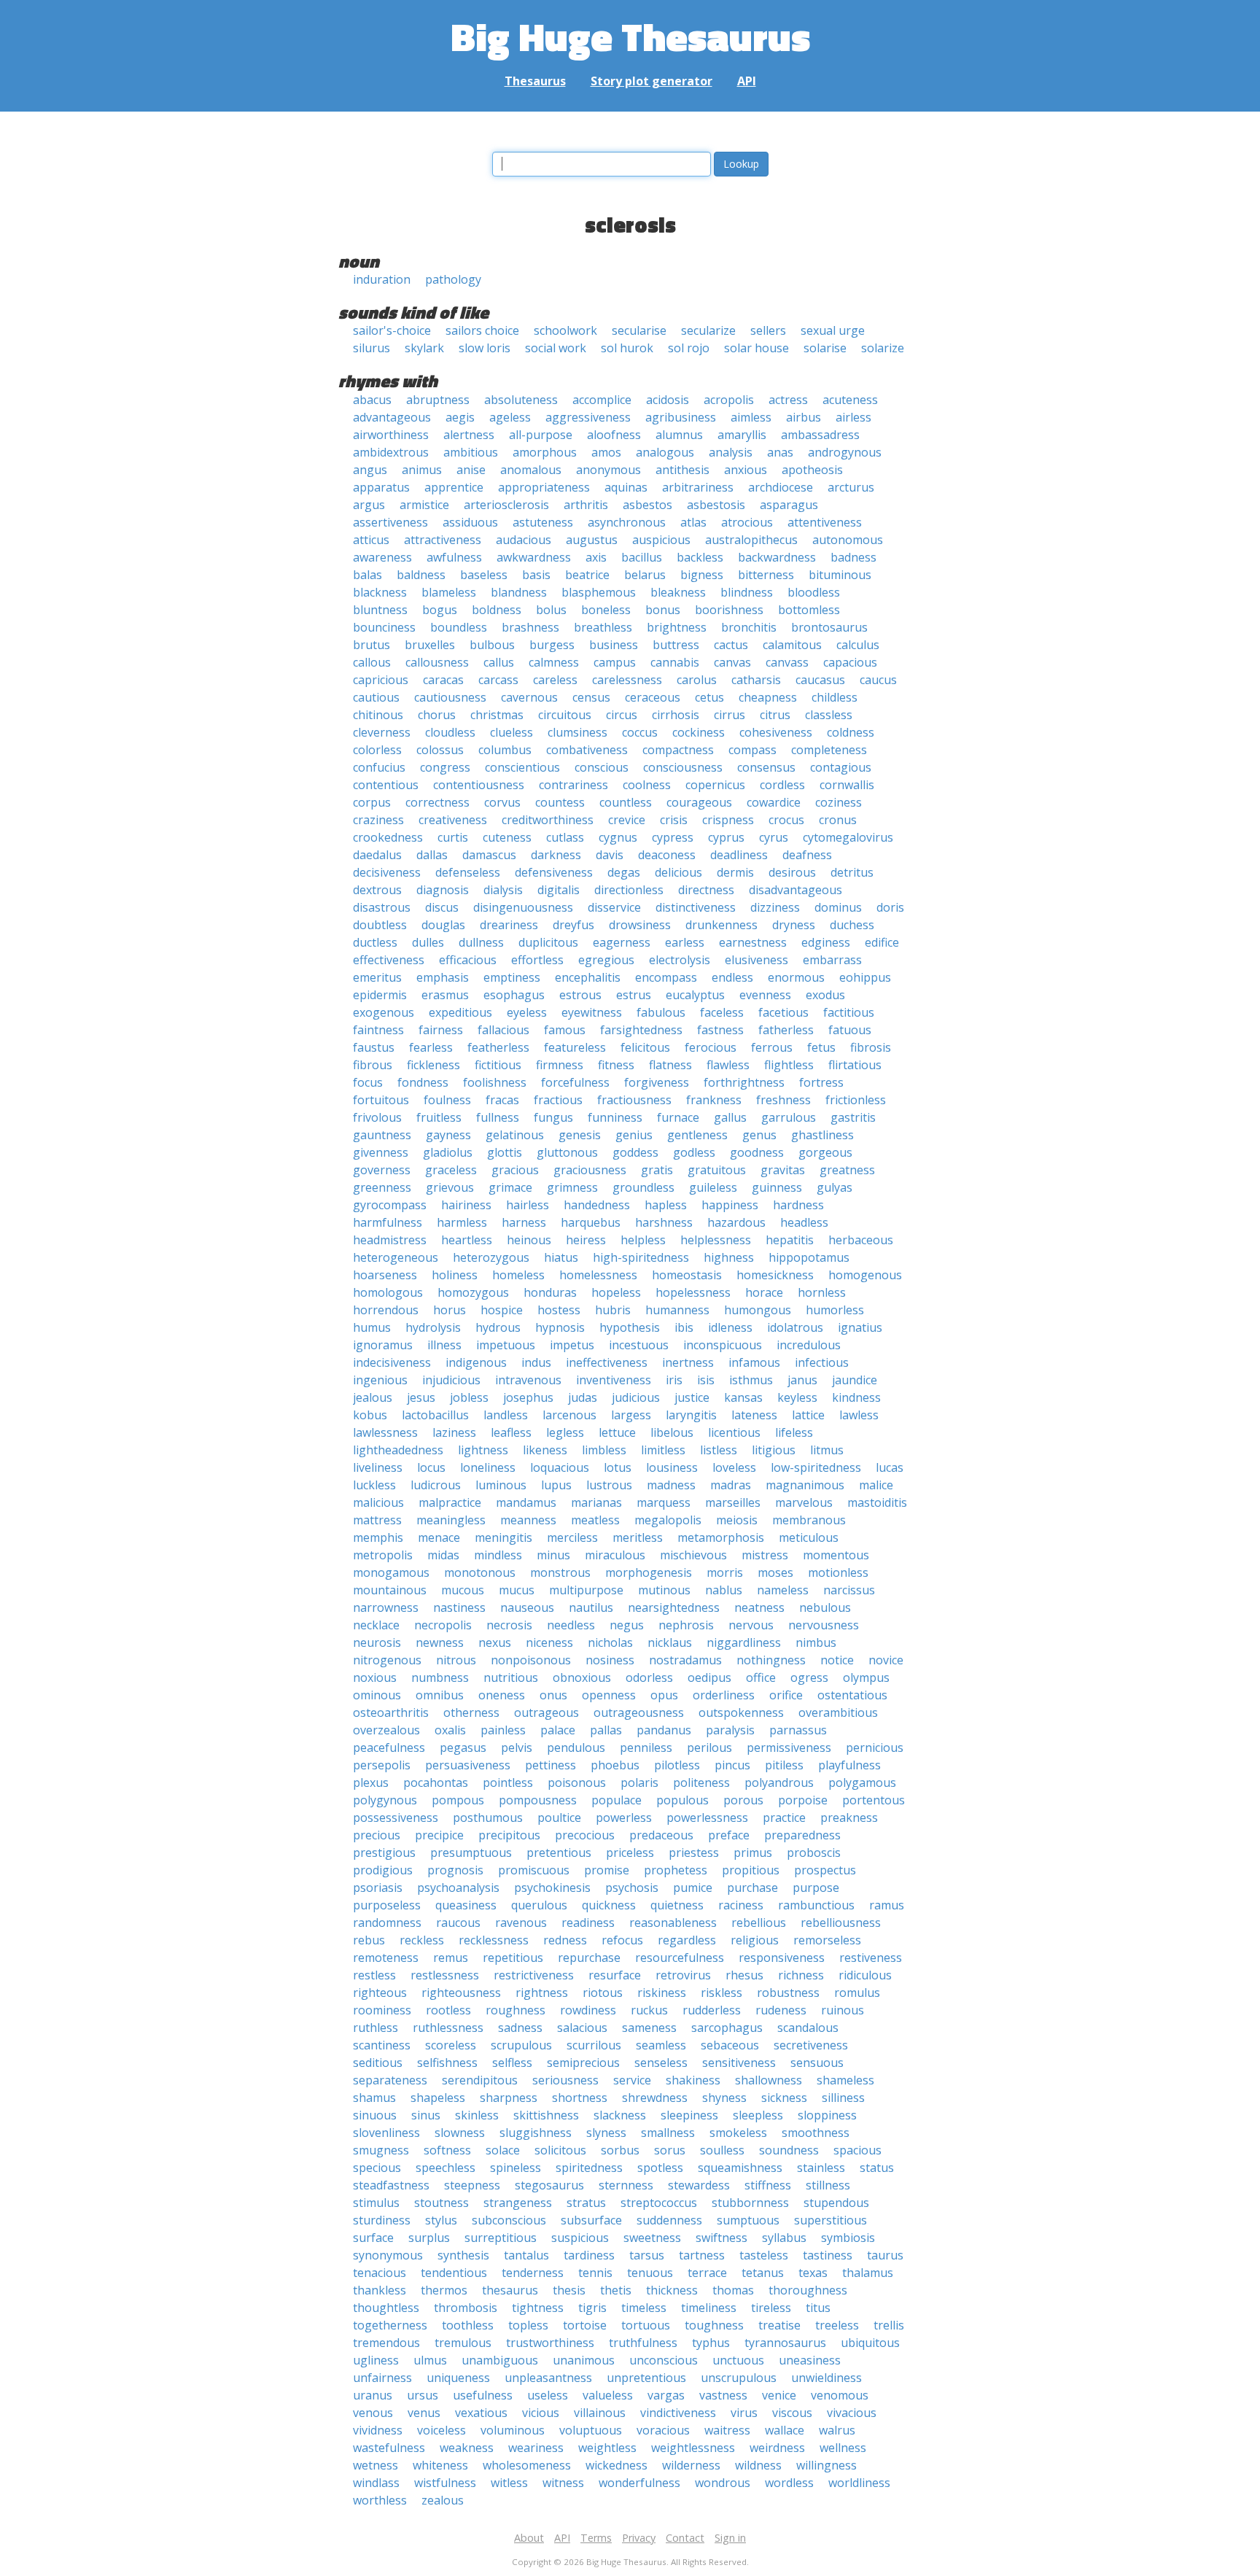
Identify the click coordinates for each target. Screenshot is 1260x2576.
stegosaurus (549, 2185)
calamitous (792, 645)
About (529, 2538)
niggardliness (744, 1642)
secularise (639, 330)
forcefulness (575, 1082)
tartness (702, 2255)
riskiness (662, 1993)
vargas (666, 2395)
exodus (825, 995)
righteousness (461, 1993)
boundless (459, 627)
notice (837, 1660)
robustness (788, 1993)
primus (753, 1853)
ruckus (649, 2010)
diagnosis (443, 890)
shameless (845, 2080)
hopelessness (693, 1292)
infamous (754, 1362)
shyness (724, 2098)
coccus (640, 732)
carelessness (627, 680)
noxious (375, 1677)
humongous (758, 1310)
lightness (483, 1450)
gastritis (853, 1117)
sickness (784, 2098)
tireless (771, 2308)
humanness (677, 1310)
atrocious (747, 522)
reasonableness (673, 1923)
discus (442, 907)
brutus (372, 645)
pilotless (677, 1765)
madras (731, 1485)
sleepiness (689, 2115)
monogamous (391, 1572)
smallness (668, 2133)
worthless (380, 2500)
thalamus (868, 2273)
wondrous (723, 2483)
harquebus (591, 1222)
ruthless (376, 2028)
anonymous (608, 470)
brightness (677, 627)
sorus (670, 2150)
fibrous (373, 1065)
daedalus (377, 855)
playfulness (849, 1765)
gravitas (783, 1170)
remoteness (386, 1958)
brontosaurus (829, 627)
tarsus (647, 2255)
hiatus (561, 1257)
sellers (768, 330)
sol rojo (689, 348)
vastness (723, 2395)
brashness (530, 627)
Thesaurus (535, 81)
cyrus (774, 837)
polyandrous (779, 1782)
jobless (469, 1397)
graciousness (590, 1170)
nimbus (816, 1642)
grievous (450, 1187)
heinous (529, 1240)
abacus (372, 400)
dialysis (503, 890)
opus (664, 1695)
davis (610, 855)
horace (764, 1292)
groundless (643, 1187)
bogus (440, 610)
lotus (618, 1467)
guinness (777, 1187)
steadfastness (391, 2185)
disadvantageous (796, 890)
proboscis (814, 1853)
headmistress (390, 1240)
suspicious (580, 2238)
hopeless (616, 1292)
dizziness (775, 907)
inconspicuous (723, 1345)
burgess (552, 645)
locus (431, 1467)
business (614, 645)
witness (563, 2483)
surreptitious (501, 2238)
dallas (432, 855)
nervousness (824, 1625)
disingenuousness (523, 907)
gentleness (697, 1135)
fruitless (439, 1117)
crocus (786, 820)
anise (471, 470)
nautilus (591, 1607)
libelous (672, 1432)
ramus (887, 1905)
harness (524, 1222)
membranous (809, 1520)
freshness (783, 1100)
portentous (874, 1800)
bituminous (840, 575)
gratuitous (717, 1170)
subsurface (591, 2220)
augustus (592, 540)
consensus (766, 767)
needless (571, 1625)
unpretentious (646, 2378)
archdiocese (781, 487)
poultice (559, 1817)
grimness (572, 1187)
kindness (856, 1397)
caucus (878, 680)
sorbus (620, 2150)
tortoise (585, 2325)
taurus (885, 2255)
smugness (381, 2150)
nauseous (527, 1607)
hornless (822, 1292)
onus (553, 1695)
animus (422, 470)
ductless (375, 942)
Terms (596, 2538)
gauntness (382, 1135)
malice (876, 1485)
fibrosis (871, 1047)
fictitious (498, 1065)
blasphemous (599, 592)
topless (528, 2325)
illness (444, 1345)
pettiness (551, 1765)
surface (373, 2238)
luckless (374, 1485)
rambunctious (816, 1905)
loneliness (488, 1467)
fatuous (850, 1030)
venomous (840, 2395)
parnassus (798, 1730)
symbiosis (848, 2238)
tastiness (828, 2255)
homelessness (598, 1275)
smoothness (816, 2133)
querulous (539, 1905)
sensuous (817, 2063)
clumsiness (577, 732)
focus (368, 1082)
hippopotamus (809, 1257)
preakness (849, 1817)
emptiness (512, 977)
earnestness (753, 942)
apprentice (454, 487)
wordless (789, 2483)
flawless (728, 1065)
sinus (426, 2115)
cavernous (529, 697)
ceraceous (653, 697)
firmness (560, 1065)
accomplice (602, 400)
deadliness (739, 855)
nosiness (610, 1660)
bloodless (814, 592)
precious (377, 1835)
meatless (595, 1520)
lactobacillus (435, 1415)
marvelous (804, 1502)
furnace (678, 1117)
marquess (664, 1502)
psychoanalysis (458, 1888)
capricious (381, 680)
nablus (724, 1590)
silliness (843, 2098)
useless (548, 2395)
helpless (643, 1240)
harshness (664, 1222)
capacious (850, 662)
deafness (807, 855)
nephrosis (686, 1625)
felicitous (645, 1047)
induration (382, 279)
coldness (851, 732)
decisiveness (387, 872)
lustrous (609, 1485)
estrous (580, 995)
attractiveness (443, 540)
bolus (551, 610)
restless (374, 1975)
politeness (701, 1782)
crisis (674, 820)
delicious (678, 872)
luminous (501, 1485)
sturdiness (382, 2220)
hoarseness (385, 1275)
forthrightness (744, 1082)
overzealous (386, 1730)
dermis (735, 872)
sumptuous (748, 2220)
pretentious (559, 1853)
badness (853, 557)
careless (555, 680)
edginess (826, 942)
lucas (890, 1467)
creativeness (453, 820)
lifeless (794, 1432)
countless (626, 802)
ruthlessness (448, 2028)
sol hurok (627, 348)
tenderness (533, 2273)
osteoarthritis (391, 1712)
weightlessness (693, 2448)
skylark (424, 348)
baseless (484, 575)
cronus (838, 820)
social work (556, 348)
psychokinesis (552, 1888)
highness (729, 1257)
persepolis (382, 1765)
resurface (615, 1975)
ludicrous (436, 1485)
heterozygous (491, 1257)
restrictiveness (534, 1975)
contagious (841, 767)
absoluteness (521, 400)
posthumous (488, 1817)
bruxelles (430, 645)
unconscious (664, 2360)
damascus (489, 855)
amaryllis (742, 435)
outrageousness (639, 1712)
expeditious (460, 1012)
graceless (451, 1170)
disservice (614, 907)
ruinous (843, 2010)
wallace (785, 2430)
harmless (462, 1222)
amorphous (545, 452)
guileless (713, 1187)
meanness (528, 1520)
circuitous (565, 715)
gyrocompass (390, 1205)
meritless (638, 1537)
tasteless (764, 2255)
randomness (387, 1923)
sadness (520, 2028)
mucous (463, 1590)
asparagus (789, 505)
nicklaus (670, 1642)
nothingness (771, 1660)
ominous (377, 1695)
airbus (804, 417)
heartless (467, 1240)
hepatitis (790, 1240)
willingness (827, 2465)
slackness (620, 2115)
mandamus (526, 1502)
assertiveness (390, 522)
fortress (821, 1082)
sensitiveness (739, 2063)
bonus (663, 610)
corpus (372, 802)
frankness (714, 1100)
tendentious (454, 2273)
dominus (838, 907)
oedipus (709, 1677)
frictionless (856, 1100)
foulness (447, 1100)
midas (443, 1555)
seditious (378, 2063)
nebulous (825, 1607)
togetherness (390, 2325)
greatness (847, 1170)
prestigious (384, 1853)
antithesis (682, 470)
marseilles (733, 1502)
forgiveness (657, 1082)
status (877, 2168)
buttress (676, 645)
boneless (606, 610)
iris (674, 1380)
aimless (751, 417)
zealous (443, 2500)
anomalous (531, 470)
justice (692, 1397)
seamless (661, 2045)
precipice (439, 1835)
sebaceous (730, 2045)
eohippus (865, 977)
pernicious (875, 1747)
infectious (822, 1362)
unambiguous (500, 2360)
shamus (374, 2098)
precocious (585, 1835)
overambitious (838, 1712)
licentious (734, 1432)
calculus (858, 645)
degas (624, 872)
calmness (554, 662)
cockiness (699, 732)
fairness (441, 1030)
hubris (613, 1310)
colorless (377, 750)
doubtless (380, 925)
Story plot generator (652, 81)
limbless (604, 1450)
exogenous (384, 1012)
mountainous (390, 1590)
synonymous (388, 2255)
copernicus (715, 785)
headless (804, 1222)
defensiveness (554, 872)
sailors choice (482, 330)
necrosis (509, 1625)
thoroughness (808, 2290)
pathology (453, 279)
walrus (837, 2430)
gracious (515, 1170)
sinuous (375, 2115)
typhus (711, 2343)
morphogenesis (649, 1572)
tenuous (650, 2273)
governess (382, 1170)
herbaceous (861, 1240)
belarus (645, 575)
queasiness (466, 1905)
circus (622, 715)
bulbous (492, 645)
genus (759, 1135)
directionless (629, 890)
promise (607, 1870)
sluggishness (536, 2133)
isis (706, 1380)
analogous (665, 452)
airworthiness (391, 435)
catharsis (756, 680)
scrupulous (521, 2045)
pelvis (517, 1747)
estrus (634, 995)
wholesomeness (527, 2465)
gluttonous (567, 1152)
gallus (730, 1117)
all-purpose (541, 435)
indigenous (476, 1362)
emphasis (443, 977)
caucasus (820, 680)
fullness (498, 1117)
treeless (837, 2325)
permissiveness (789, 1747)
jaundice (855, 1380)
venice (779, 2395)
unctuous (738, 2360)
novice (886, 1660)
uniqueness (458, 2378)
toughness (714, 2325)
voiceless (442, 2430)
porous (743, 1800)
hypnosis (560, 1327)
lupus (556, 1485)
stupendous (836, 2203)
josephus (528, 1397)
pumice (693, 1888)
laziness (454, 1432)
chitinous (378, 715)
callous (372, 662)
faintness (378, 1030)
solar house (757, 348)
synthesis (463, 2255)
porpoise (803, 1800)
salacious (582, 2028)
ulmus (430, 2360)
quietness (677, 1905)
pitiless (784, 1765)
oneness (502, 1695)
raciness (741, 1905)
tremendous (386, 2343)
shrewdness (655, 2098)
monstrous (560, 1572)
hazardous (736, 1222)
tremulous (463, 2343)
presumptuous (471, 1853)
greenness (382, 1187)
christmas (497, 715)
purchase (752, 1888)
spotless (660, 2168)
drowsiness (640, 925)
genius (634, 1135)
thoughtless (386, 2308)
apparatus (381, 487)
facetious (783, 1012)
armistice (424, 505)
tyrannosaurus (785, 2343)
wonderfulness (639, 2483)
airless (853, 417)
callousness (437, 662)
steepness (472, 2185)
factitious (849, 1012)
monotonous (480, 1572)
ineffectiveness (607, 1362)
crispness (728, 820)
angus (370, 470)
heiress (586, 1240)
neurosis (377, 1642)
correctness (437, 802)
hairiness (466, 1205)
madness (671, 1485)
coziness (839, 802)
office (761, 1677)
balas (367, 575)
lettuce (617, 1432)
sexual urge (833, 330)
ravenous (521, 1923)
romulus (857, 1993)
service (632, 2080)
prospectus (825, 1870)
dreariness (509, 925)
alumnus (679, 435)
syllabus (784, 2238)
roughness (516, 2010)
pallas (606, 1730)
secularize (708, 330)
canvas (732, 662)
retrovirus (683, 1975)
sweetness (652, 2238)
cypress (673, 837)
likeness (545, 1450)
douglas (443, 925)
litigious (774, 1450)
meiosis (737, 1520)
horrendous (386, 1310)
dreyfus (573, 925)
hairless (528, 1205)
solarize (883, 348)
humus (372, 1327)
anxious (746, 470)
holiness (455, 1275)
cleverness (382, 732)
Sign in (730, 2538)
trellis (889, 2325)
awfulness (454, 557)
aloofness (614, 435)
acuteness (850, 400)
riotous (603, 1993)
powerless (624, 1817)
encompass (666, 977)
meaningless (451, 1520)
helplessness (716, 1240)
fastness (720, 1030)
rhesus (744, 1975)
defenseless (468, 872)
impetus (572, 1345)
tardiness (589, 2255)
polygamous (862, 1782)
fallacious (503, 1030)
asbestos (647, 505)
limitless (663, 1450)
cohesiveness (776, 732)
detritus (852, 872)
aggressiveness (588, 417)
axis (596, 557)
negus (627, 1625)
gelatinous (515, 1135)
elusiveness (757, 960)
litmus (827, 1450)
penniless (646, 1747)
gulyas (835, 1187)
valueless (608, 2395)
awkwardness (534, 557)
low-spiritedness (816, 1467)
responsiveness (782, 1958)
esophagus (514, 995)
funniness (615, 1117)
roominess (382, 2010)
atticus (371, 540)
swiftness (722, 2238)
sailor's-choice (392, 330)
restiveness (871, 1958)
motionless (838, 1572)
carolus (697, 680)
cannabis (675, 662)
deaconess (667, 855)
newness (440, 1642)
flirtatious (855, 1065)
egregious (606, 960)
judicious (636, 1397)
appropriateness (544, 487)
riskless (722, 1993)
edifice (882, 942)
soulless (722, 2150)
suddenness (669, 2220)
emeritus (377, 977)
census (591, 697)
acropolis (729, 400)
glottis (505, 1152)
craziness (378, 820)
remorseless (827, 1940)
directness (706, 890)
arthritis (586, 505)
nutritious (511, 1677)
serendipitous (480, 2080)
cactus (731, 645)
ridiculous (865, 1975)
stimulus (376, 2203)
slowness (460, 2133)
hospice (502, 1310)
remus (451, 1958)
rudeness (781, 2010)
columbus (505, 750)
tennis (595, 2273)
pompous (458, 1800)
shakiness (693, 2080)
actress (788, 400)
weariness (536, 2448)
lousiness (672, 1467)
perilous (709, 1747)
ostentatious (852, 1695)
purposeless (387, 1905)
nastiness (459, 1607)
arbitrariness (698, 487)
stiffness (768, 2185)
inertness (688, 1362)
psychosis (632, 1888)
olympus (866, 1677)
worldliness (859, 2483)
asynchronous (627, 522)
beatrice (587, 575)
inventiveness (614, 1380)
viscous (792, 2413)
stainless (821, 2168)
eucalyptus (695, 995)
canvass (787, 662)
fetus (821, 1047)
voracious (663, 2430)
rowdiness (588, 2010)
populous (682, 1800)
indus (536, 1362)
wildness (758, 2465)
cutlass (565, 837)
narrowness (386, 1607)
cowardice (774, 802)
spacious (857, 2150)
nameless (783, 1590)
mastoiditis (877, 1502)
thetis (616, 2290)
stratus (586, 2203)
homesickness (775, 1275)
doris (890, 907)
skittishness (546, 2115)
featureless (575, 1047)
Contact (685, 2538)
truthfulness (643, 2343)
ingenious (380, 1380)
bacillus (642, 557)
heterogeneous (396, 1257)
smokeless (738, 2133)
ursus (423, 2395)
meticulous (809, 1537)
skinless (477, 2115)
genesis (580, 1135)
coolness (647, 785)
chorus (437, 715)
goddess (635, 1152)
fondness (423, 1082)
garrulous (789, 1117)
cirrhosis (676, 715)
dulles (428, 942)
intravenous (528, 1380)
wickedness (617, 2465)
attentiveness (825, 522)
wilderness (691, 2465)
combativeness (587, 750)
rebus (369, 1940)
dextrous (377, 890)
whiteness (440, 2465)
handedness (597, 1205)
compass (752, 750)
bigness (702, 575)
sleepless (758, 2115)
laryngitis (691, 1415)
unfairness (382, 2378)
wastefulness (389, 2448)
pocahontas (436, 1782)
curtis (453, 837)
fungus (553, 1117)
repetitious (513, 1958)
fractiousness (634, 1100)
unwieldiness (827, 2378)
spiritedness (589, 2168)
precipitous (509, 1835)
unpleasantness (548, 2378)
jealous (373, 1397)
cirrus (730, 715)
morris (725, 1572)
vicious (541, 2413)
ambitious (471, 452)
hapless (666, 1205)
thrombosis (466, 2308)
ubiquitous (870, 2343)
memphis (378, 1537)
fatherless (786, 1030)
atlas (693, 522)
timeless (644, 2308)
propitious (751, 1870)
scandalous (808, 2028)
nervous (751, 1625)
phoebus (615, 1765)
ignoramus (383, 1345)
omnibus (440, 1695)
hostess (559, 1310)
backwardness (777, 557)
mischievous (693, 1555)
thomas (733, 2290)
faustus (374, 1047)
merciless (572, 1537)
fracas (502, 1100)
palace (558, 1730)
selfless (512, 2063)
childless (835, 697)
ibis (684, 1327)
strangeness (518, 2203)
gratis (657, 1170)
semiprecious (583, 2063)
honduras (550, 1292)
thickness (672, 2290)
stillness (828, 2185)
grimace (510, 1187)
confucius (379, 767)
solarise (825, 348)
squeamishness (740, 2168)
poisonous (577, 1782)
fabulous (661, 1012)
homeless (518, 1275)
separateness (390, 2080)
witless (509, 2483)
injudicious (451, 1380)
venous (373, 2413)
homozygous (473, 1292)
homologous (388, 1292)
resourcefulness (680, 1958)
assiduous (470, 522)
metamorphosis (721, 1537)
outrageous (547, 1712)
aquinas (626, 487)
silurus (372, 348)
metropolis (383, 1555)
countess (560, 802)
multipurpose (586, 1590)
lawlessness (385, 1432)
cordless (782, 785)
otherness (471, 1712)
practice (784, 1817)
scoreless (451, 2045)
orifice (786, 1695)
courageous (699, 802)
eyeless (527, 1012)
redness (565, 1940)
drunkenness (722, 925)
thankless (380, 2290)
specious (377, 2168)
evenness (765, 995)
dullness (481, 942)
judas (583, 1397)
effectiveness (389, 960)
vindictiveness (678, 2413)
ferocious (711, 1047)
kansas (743, 1397)
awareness (382, 557)
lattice (808, 1415)
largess (631, 1415)
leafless (511, 1432)
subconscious (509, 2220)
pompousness (538, 1800)
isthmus (751, 1380)
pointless (508, 1782)
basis (536, 575)
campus (615, 662)
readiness (588, 1923)
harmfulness (388, 1222)
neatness (759, 1607)
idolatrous (795, 1327)
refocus (622, 1940)
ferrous (772, 1047)
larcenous (569, 1415)
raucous (458, 1923)
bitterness (766, 575)
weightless (607, 2448)
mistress (765, 1555)
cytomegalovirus (848, 837)
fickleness (433, 1065)
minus (553, 1555)
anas (780, 452)
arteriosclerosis (506, 505)
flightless (789, 1065)
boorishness (729, 610)
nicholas (610, 1642)
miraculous (615, 1555)
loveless (734, 1467)
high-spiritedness (641, 1257)
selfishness (447, 2063)
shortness (580, 2098)
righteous (380, 1993)
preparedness (802, 1835)
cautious (376, 697)
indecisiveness (392, 1362)
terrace (707, 2273)
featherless (498, 1047)
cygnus (618, 837)
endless (732, 977)
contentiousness (479, 785)
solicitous (560, 2150)
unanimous (584, 2360)
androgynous (845, 452)
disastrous (382, 907)
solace (503, 2150)
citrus (775, 715)
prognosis (455, 1870)
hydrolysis (433, 1327)
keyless (797, 1397)
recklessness (494, 1940)
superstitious (831, 2220)
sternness (626, 2185)
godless (694, 1152)
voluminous (513, 2430)
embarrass (832, 960)
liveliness (378, 1467)
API (747, 81)
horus (450, 1310)
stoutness (442, 2203)
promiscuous (534, 1870)
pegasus (463, 1747)
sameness (649, 2028)
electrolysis (680, 960)
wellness (843, 2448)
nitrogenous (387, 1660)
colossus (440, 750)
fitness (616, 1065)
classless (829, 715)
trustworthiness (550, 2343)
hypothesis (630, 1327)
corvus (502, 802)
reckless (422, 1940)
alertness (469, 435)
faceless (722, 1012)
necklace (376, 1625)
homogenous (865, 1275)
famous (565, 1030)
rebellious (759, 1923)
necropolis (443, 1625)
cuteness (507, 837)
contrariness (573, 785)
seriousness (565, 2080)
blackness (380, 592)
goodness (757, 1152)
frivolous (377, 1117)
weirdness (777, 2448)
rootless (448, 2010)
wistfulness (445, 2483)
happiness (730, 1205)
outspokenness (741, 1712)
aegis (460, 417)
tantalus (526, 2255)
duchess (852, 925)
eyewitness (592, 1012)
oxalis (450, 1730)
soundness (789, 2150)
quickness (609, 1905)
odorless (649, 1677)
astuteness (543, 522)
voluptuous (591, 2430)
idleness (730, 1327)
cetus (709, 697)
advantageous (392, 417)
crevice (627, 820)
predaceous (661, 1835)
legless (565, 1432)
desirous (792, 872)
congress (445, 767)
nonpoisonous (531, 1660)
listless (719, 1450)
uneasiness (810, 2360)
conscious (602, 767)
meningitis (503, 1537)
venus (424, 2413)
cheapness (768, 697)
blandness (519, 592)
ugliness (376, 2360)
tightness (538, 2308)
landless (506, 1415)
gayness (448, 1135)
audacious (524, 540)
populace (617, 1800)
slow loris (485, 348)
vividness (378, 2430)
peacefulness (389, 1747)
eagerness (622, 942)
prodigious (383, 1870)
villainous (600, 2413)
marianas (596, 1502)
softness (447, 2150)
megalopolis (668, 1520)
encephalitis (588, 977)
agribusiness (681, 417)
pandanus (664, 1730)
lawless (859, 1415)
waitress (727, 2430)
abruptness (438, 400)
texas (813, 2273)
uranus (373, 2395)
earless (685, 942)
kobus (370, 1415)
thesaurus (510, 2290)
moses (775, 1572)
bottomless (809, 610)
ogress (809, 1677)
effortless (537, 960)
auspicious (661, 540)
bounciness (384, 627)
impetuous (506, 1345)
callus (499, 662)
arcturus (851, 487)
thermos (444, 2290)
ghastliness (822, 1135)
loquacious (560, 1467)
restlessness (445, 1975)
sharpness (509, 2098)
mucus (517, 1590)
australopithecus (751, 540)
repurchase (589, 1958)
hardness (798, 1205)
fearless (431, 1047)
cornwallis (847, 785)
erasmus (445, 995)
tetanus (763, 2273)
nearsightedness (674, 1607)
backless (700, 557)
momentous (836, 1555)
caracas (443, 680)
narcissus (849, 1590)
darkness (556, 855)
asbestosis (716, 505)
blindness (747, 592)
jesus (421, 1397)
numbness (440, 1677)
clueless (512, 732)
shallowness (769, 2080)
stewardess (699, 2185)
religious (755, 1940)
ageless (510, 417)
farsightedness (641, 1030)
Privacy (639, 2538)
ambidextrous (391, 452)
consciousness (683, 767)
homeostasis (687, 1275)
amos (606, 452)
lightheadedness (398, 1450)
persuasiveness (468, 1765)
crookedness (388, 837)
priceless (630, 1853)
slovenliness (386, 2133)
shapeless (438, 2098)
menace (439, 1537)
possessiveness (396, 1817)
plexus (371, 1782)
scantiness (382, 2045)
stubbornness (750, 2203)
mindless (498, 1555)
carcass (498, 680)
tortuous (646, 2325)
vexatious (481, 2413)
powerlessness (707, 1817)
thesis (569, 2290)
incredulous (809, 1345)
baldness (421, 575)
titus (818, 2308)
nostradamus (685, 1660)
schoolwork (565, 330)
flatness (670, 1065)
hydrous (498, 1327)
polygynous (385, 1800)
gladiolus (448, 1152)
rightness (542, 1993)
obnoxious (582, 1677)
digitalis (559, 890)
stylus (441, 2220)
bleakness (678, 592)
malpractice (450, 1502)
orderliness (724, 1695)
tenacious (380, 2273)
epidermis (380, 995)
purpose (816, 1888)
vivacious (852, 2413)
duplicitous (548, 942)
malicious (378, 1502)
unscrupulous (739, 2378)
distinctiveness (696, 907)
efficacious (468, 960)
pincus (732, 1765)
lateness (754, 1415)
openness (609, 1695)
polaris (639, 1782)
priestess (694, 1853)
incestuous (639, 1345)
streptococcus (659, 2203)
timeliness (709, 2308)
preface (729, 1835)
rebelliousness (841, 1923)
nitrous (456, 1660)
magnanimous (805, 1485)
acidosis (668, 400)
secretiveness (811, 2045)
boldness (497, 610)
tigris (592, 2308)
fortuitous (381, 1100)
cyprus (726, 837)
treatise (779, 2325)
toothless (468, 2325)
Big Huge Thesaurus (630, 36)
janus (802, 1380)
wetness (376, 2465)
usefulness (483, 2395)
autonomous (848, 540)
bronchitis (749, 627)
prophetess (676, 1870)
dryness (794, 925)
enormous (796, 977)
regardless (687, 1940)
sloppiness (827, 2115)
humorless (835, 1310)
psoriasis (378, 1888)
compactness (678, 750)
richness (801, 1975)
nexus (495, 1642)
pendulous (576, 1747)
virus (744, 2413)
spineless (516, 2168)
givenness (381, 1152)
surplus (429, 2238)
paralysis (730, 1730)
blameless (449, 592)
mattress (377, 1520)
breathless (603, 627)
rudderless (712, 2010)
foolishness (495, 1082)
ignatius (860, 1327)
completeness (829, 750)
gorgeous (825, 1152)
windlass (376, 2483)
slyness (606, 2133)
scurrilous (594, 2045)
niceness (549, 1642)
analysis (731, 452)
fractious (558, 1100)
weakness (467, 2448)
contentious (386, 785)
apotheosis (812, 470)
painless (503, 1730)
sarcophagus (727, 2028)
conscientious (522, 767)
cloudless (450, 732)
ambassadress (820, 435)
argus (369, 505)
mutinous (664, 1590)
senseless (661, 2063)
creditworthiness (548, 820)
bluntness (380, 610)
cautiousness (450, 697)
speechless (446, 2168)
